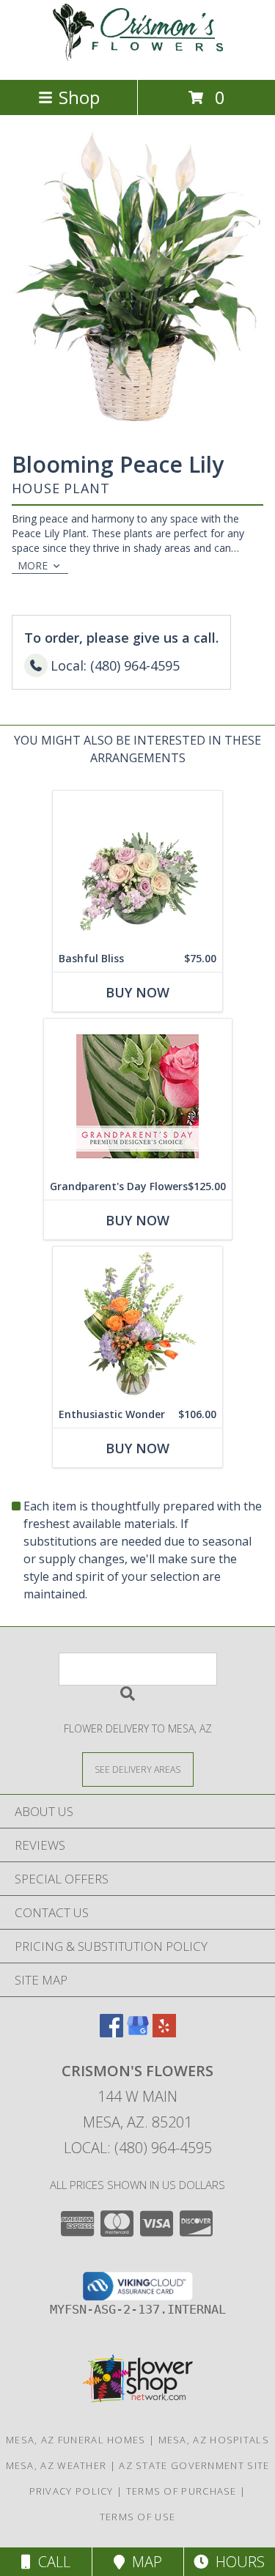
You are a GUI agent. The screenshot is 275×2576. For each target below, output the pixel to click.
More (33, 565)
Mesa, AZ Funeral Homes (76, 2440)
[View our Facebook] (111, 2033)
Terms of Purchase (181, 2491)
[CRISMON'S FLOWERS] (138, 58)
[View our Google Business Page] (138, 2033)
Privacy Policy (71, 2491)
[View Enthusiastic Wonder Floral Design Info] (137, 1324)
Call (51, 2562)
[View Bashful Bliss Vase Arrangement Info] (137, 868)
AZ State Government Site (194, 2465)
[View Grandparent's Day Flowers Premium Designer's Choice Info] (138, 1096)
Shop (79, 97)
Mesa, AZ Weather (56, 2465)
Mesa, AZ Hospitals (214, 2440)
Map (143, 2562)
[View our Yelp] (164, 2033)
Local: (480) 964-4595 (138, 2148)
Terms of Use (138, 2517)
